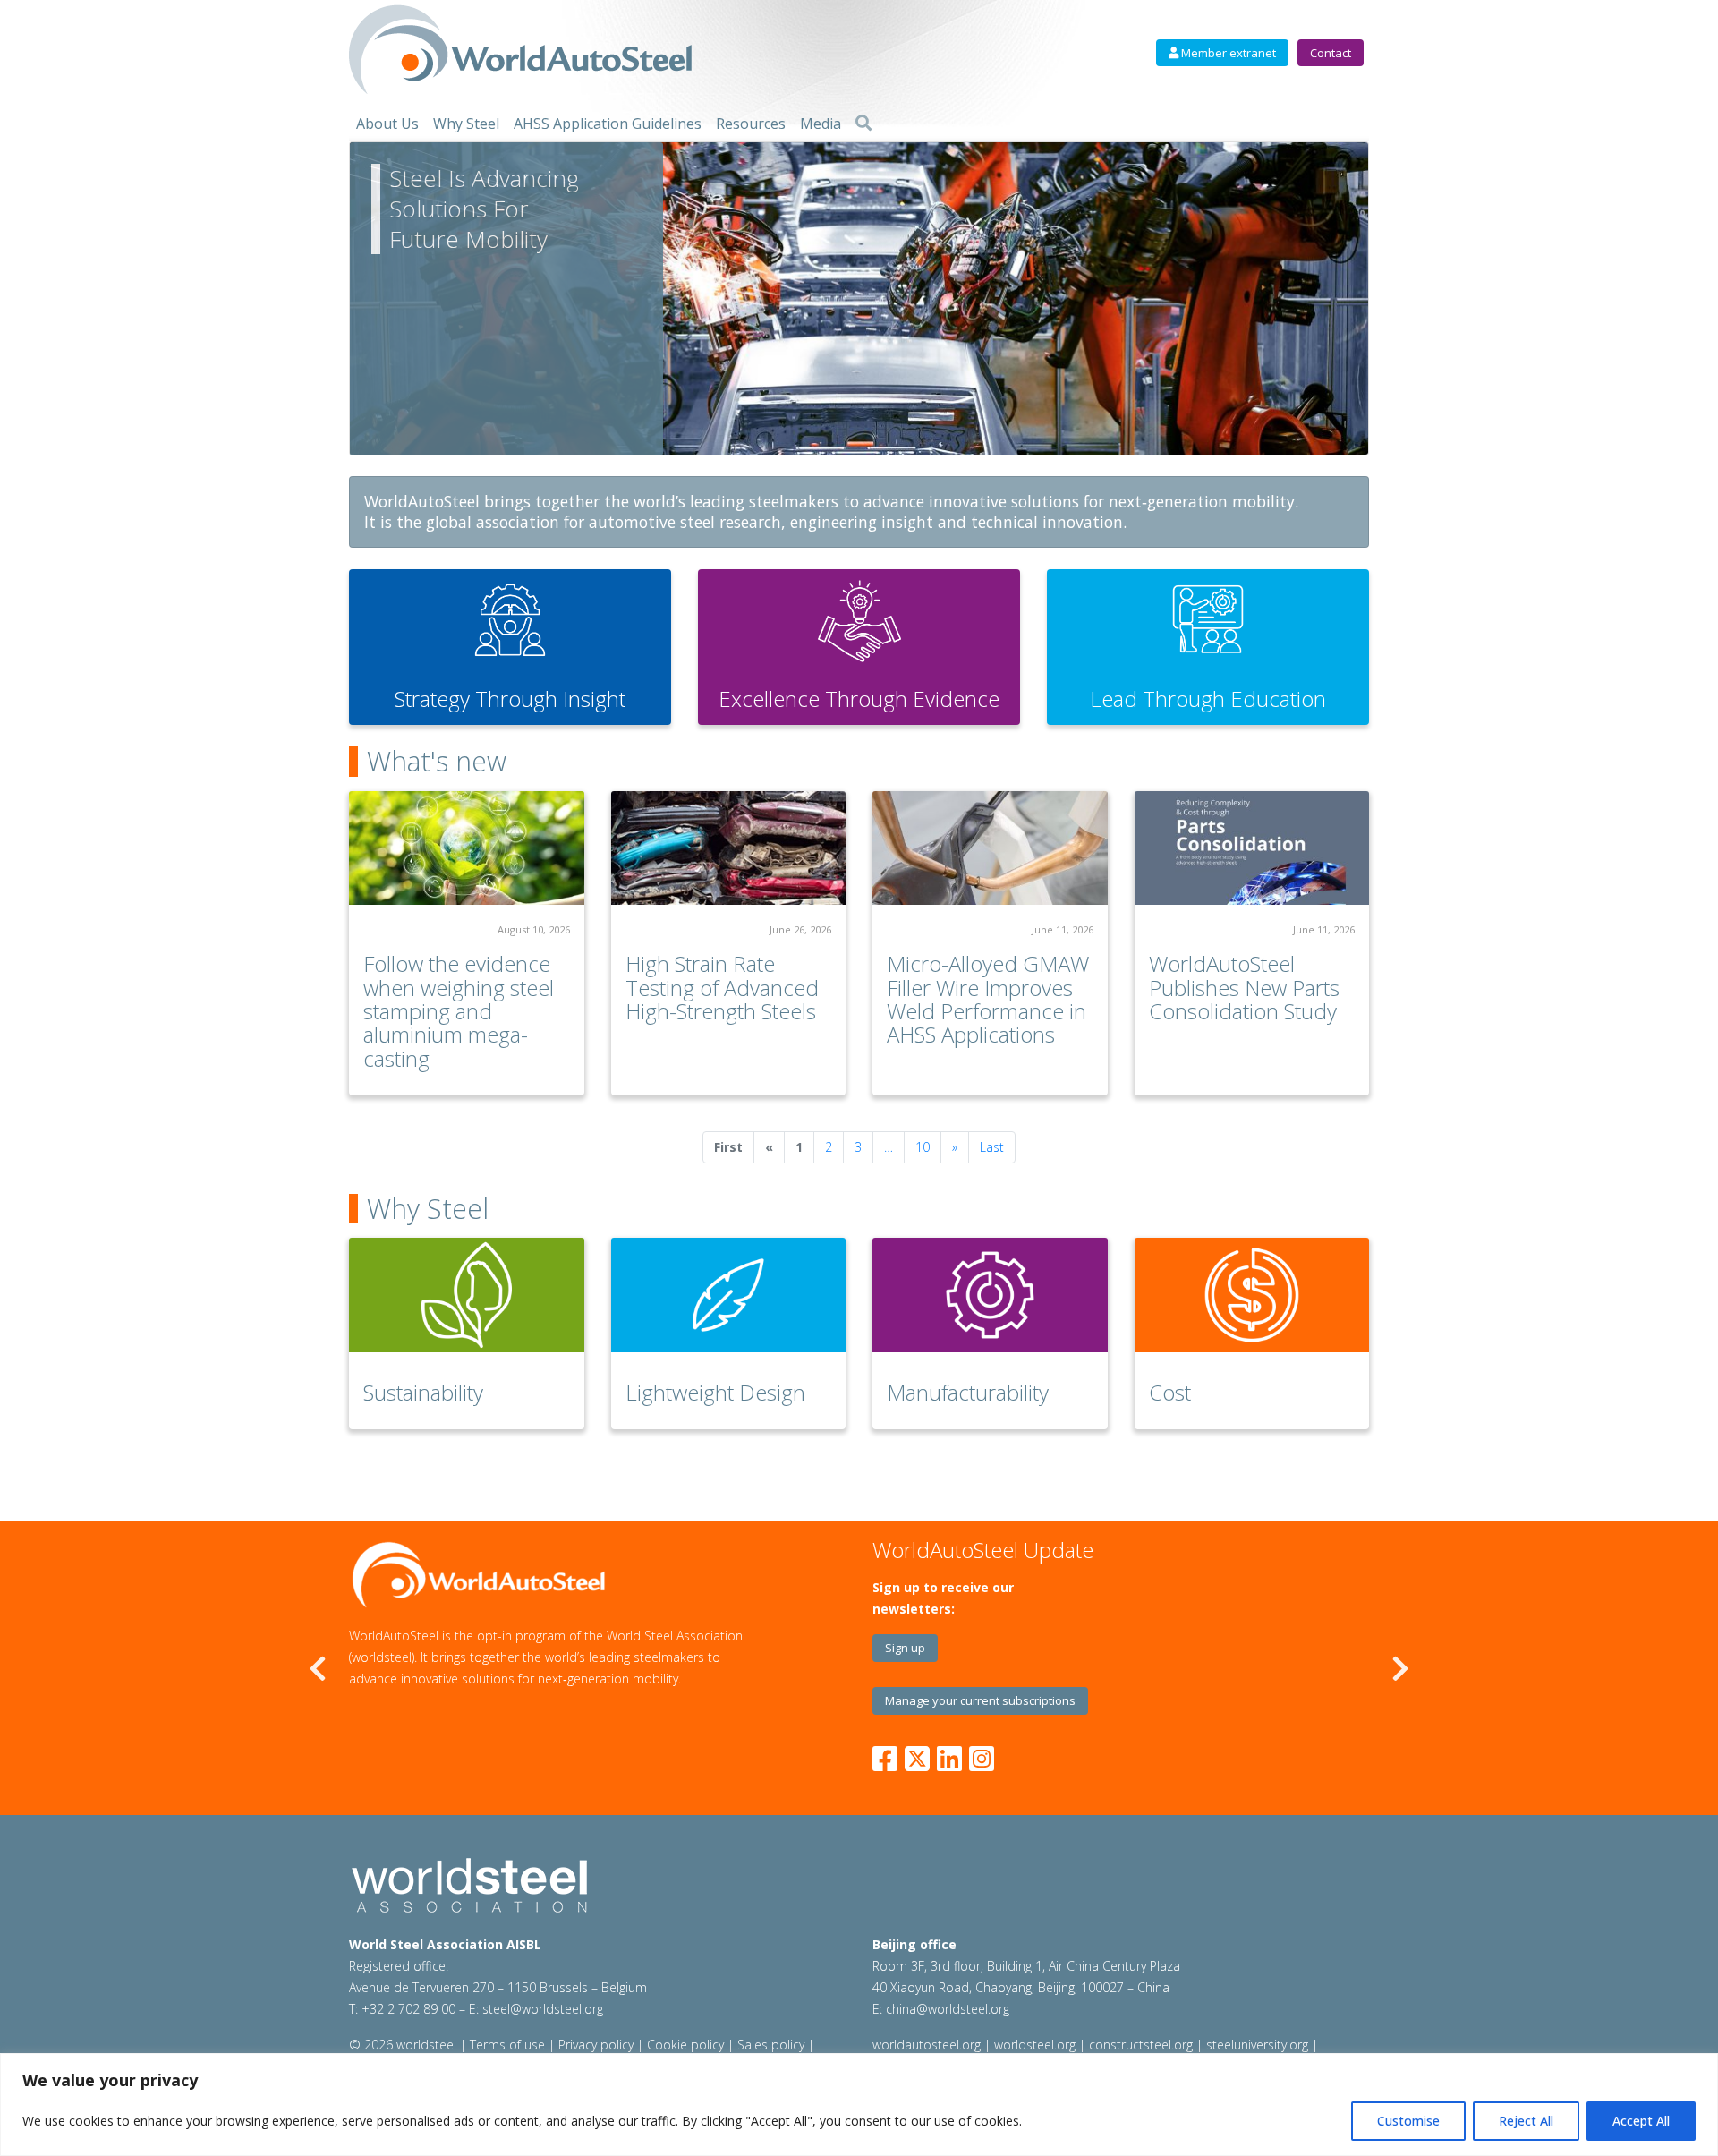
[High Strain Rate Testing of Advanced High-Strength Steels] (729, 848)
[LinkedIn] (949, 1755)
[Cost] (1252, 1295)
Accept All (1641, 2121)
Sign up (905, 1648)
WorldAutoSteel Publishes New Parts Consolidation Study (1244, 987)
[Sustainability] (467, 1295)
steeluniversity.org (1257, 2045)
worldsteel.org (1035, 2045)
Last (992, 1147)
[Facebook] (889, 1755)
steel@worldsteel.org (543, 2009)
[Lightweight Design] (729, 1295)
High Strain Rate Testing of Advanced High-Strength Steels (722, 987)
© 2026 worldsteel (404, 2045)
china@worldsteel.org (948, 2009)
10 (923, 1147)
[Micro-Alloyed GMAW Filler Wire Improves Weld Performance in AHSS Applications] (990, 848)
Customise (1408, 2121)
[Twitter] (917, 1755)
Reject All (1526, 2121)
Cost (1170, 1392)
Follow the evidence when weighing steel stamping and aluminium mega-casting (459, 1011)
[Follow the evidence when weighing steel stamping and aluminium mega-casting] (467, 848)
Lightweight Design (715, 1392)
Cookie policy (685, 2045)
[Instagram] (982, 1755)
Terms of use (507, 2045)
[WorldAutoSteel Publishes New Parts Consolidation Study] (1252, 848)
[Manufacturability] (990, 1295)
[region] (859, 2105)
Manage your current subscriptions (980, 1700)
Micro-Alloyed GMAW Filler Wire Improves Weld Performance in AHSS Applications (988, 999)
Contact (1331, 53)
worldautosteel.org (928, 2045)
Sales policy (771, 2045)
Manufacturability (968, 1392)
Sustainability (423, 1392)
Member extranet (1227, 53)
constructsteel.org (1141, 2045)
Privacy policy (596, 2045)
